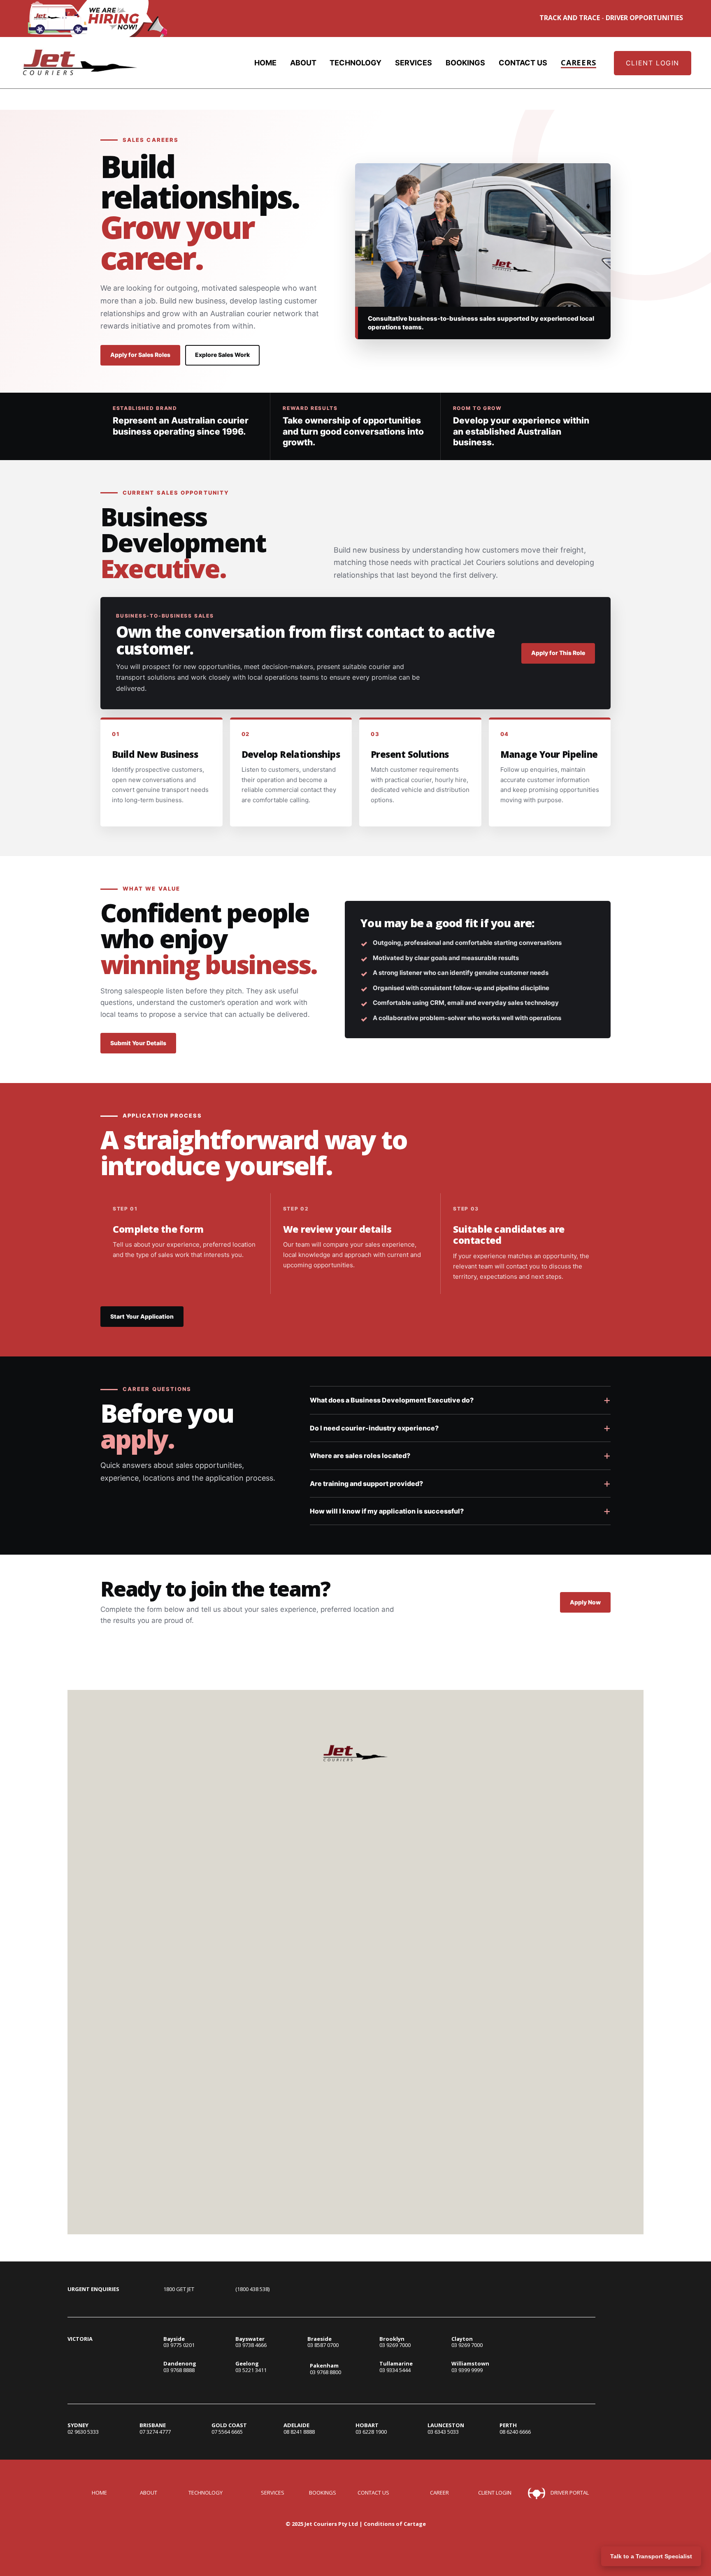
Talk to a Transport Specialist (651, 2556)
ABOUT (303, 63)
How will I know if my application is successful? (387, 1511)
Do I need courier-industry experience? (374, 1428)
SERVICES (414, 63)
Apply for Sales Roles (140, 355)
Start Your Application (142, 1316)
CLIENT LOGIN (653, 63)
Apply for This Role (558, 653)
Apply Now (585, 1602)
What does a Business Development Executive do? (392, 1400)
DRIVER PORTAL (570, 2493)
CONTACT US (523, 63)
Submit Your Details (138, 1043)
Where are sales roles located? (360, 1456)
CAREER (439, 2493)
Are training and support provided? (366, 1484)
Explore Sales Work (222, 355)
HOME (265, 63)
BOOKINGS (465, 63)
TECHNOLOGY (355, 63)
